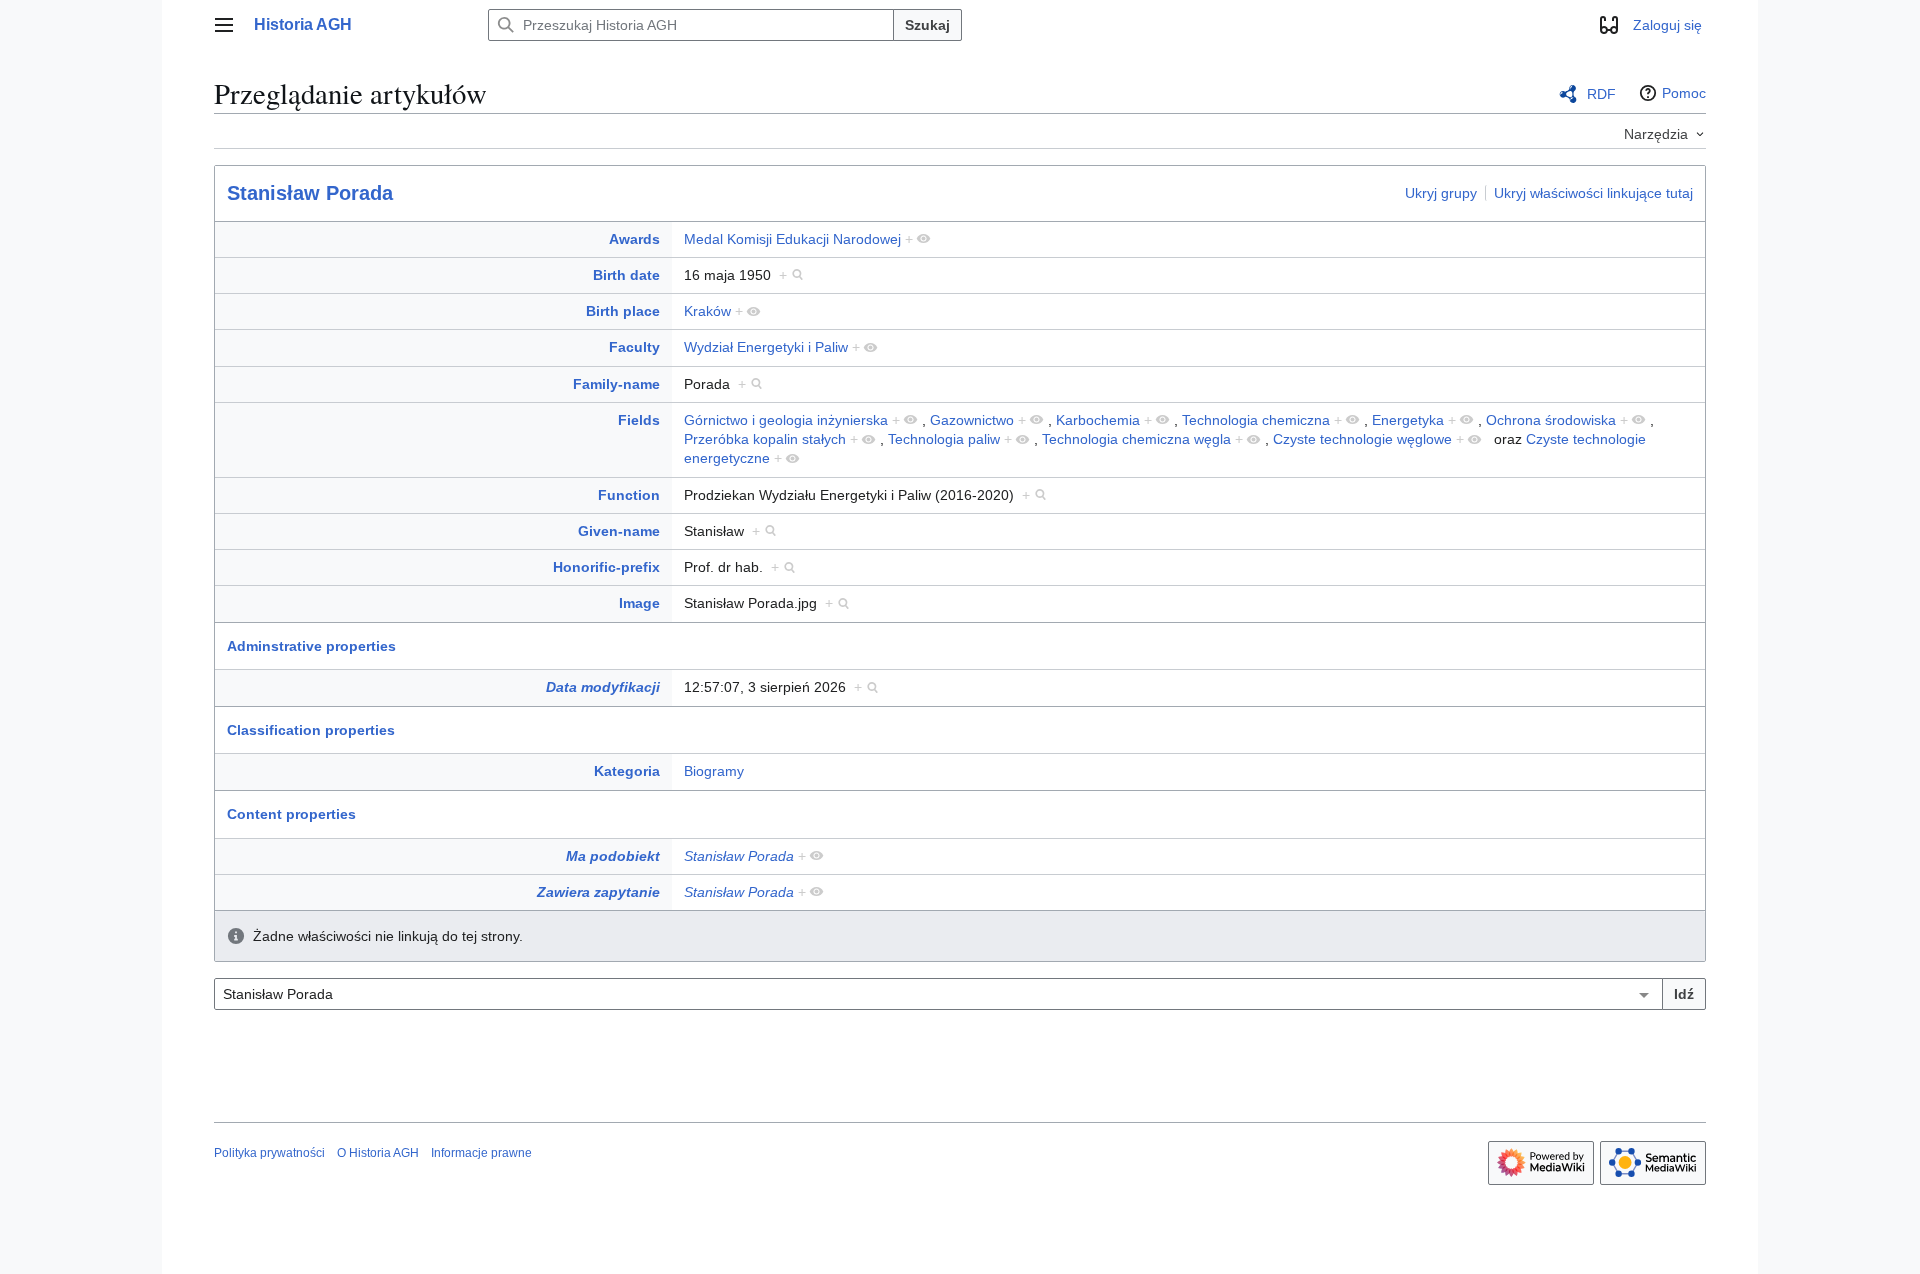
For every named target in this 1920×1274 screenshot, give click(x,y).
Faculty (634, 347)
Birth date (626, 275)
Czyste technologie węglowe (1362, 439)
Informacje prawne (481, 1153)
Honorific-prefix (606, 567)
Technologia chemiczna (1256, 420)
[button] (224, 25)
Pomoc (1684, 93)
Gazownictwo (972, 420)
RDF (1601, 94)
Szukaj (927, 25)
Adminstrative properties (311, 646)
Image (639, 603)
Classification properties (311, 730)
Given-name (619, 531)
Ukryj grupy (1441, 192)
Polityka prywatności (269, 1153)
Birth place (623, 311)
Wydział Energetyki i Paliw (766, 347)
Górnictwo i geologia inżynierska (786, 420)
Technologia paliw (944, 439)
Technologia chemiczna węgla (1136, 439)
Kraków (707, 311)
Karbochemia (1098, 420)
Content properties (291, 814)
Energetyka (1408, 420)
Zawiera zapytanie (598, 892)
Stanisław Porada (310, 193)
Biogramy (714, 771)
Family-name (616, 384)
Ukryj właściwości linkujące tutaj (1593, 192)
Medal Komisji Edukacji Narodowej (792, 239)
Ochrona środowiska (1551, 420)
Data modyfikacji (603, 687)
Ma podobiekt (613, 856)
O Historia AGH (378, 1153)
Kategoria (627, 771)
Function (629, 495)
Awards (634, 239)
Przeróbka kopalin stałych (765, 439)
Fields (639, 420)
